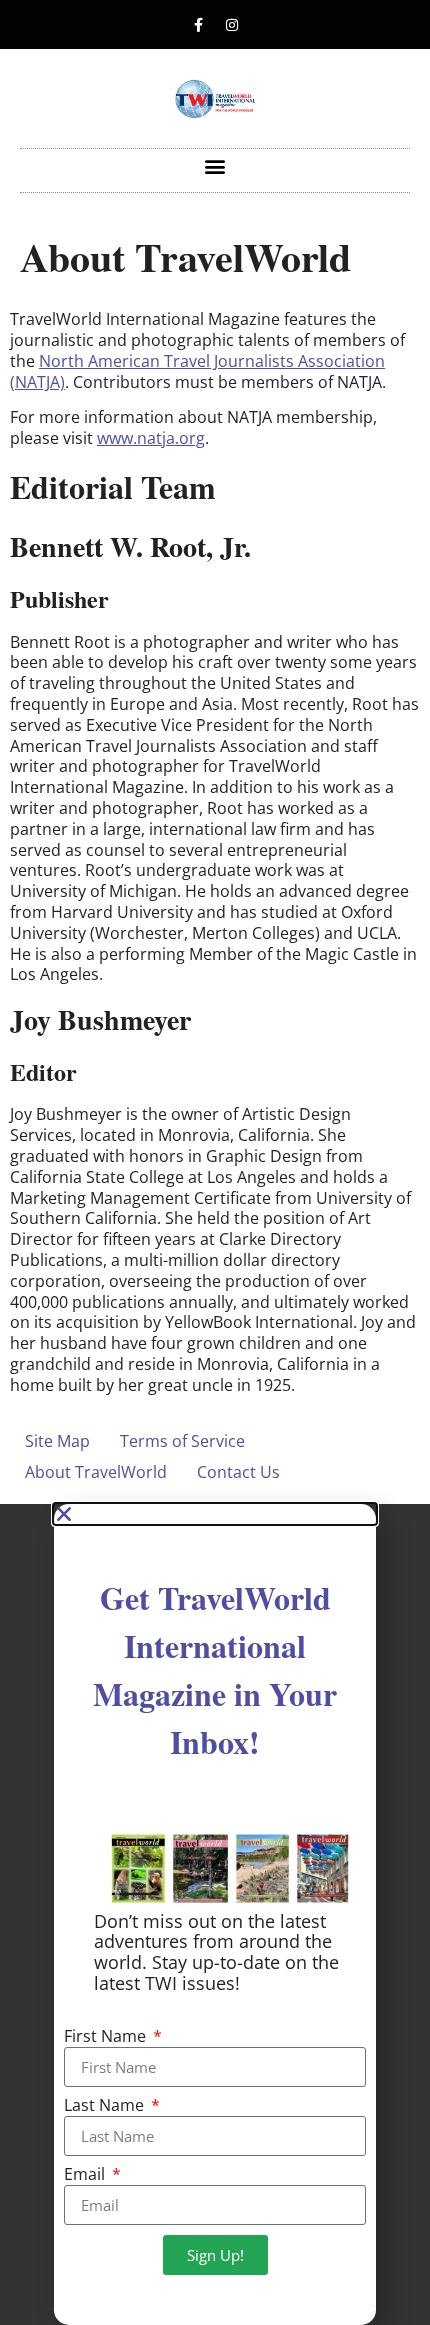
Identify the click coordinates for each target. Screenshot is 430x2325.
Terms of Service (182, 1441)
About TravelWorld (96, 1472)
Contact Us (238, 1472)
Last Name (106, 2106)
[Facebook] (199, 25)
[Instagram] (232, 25)
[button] (215, 165)
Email (86, 2175)
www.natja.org (151, 438)
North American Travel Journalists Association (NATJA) (197, 371)
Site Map (57, 1441)
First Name (107, 2037)
